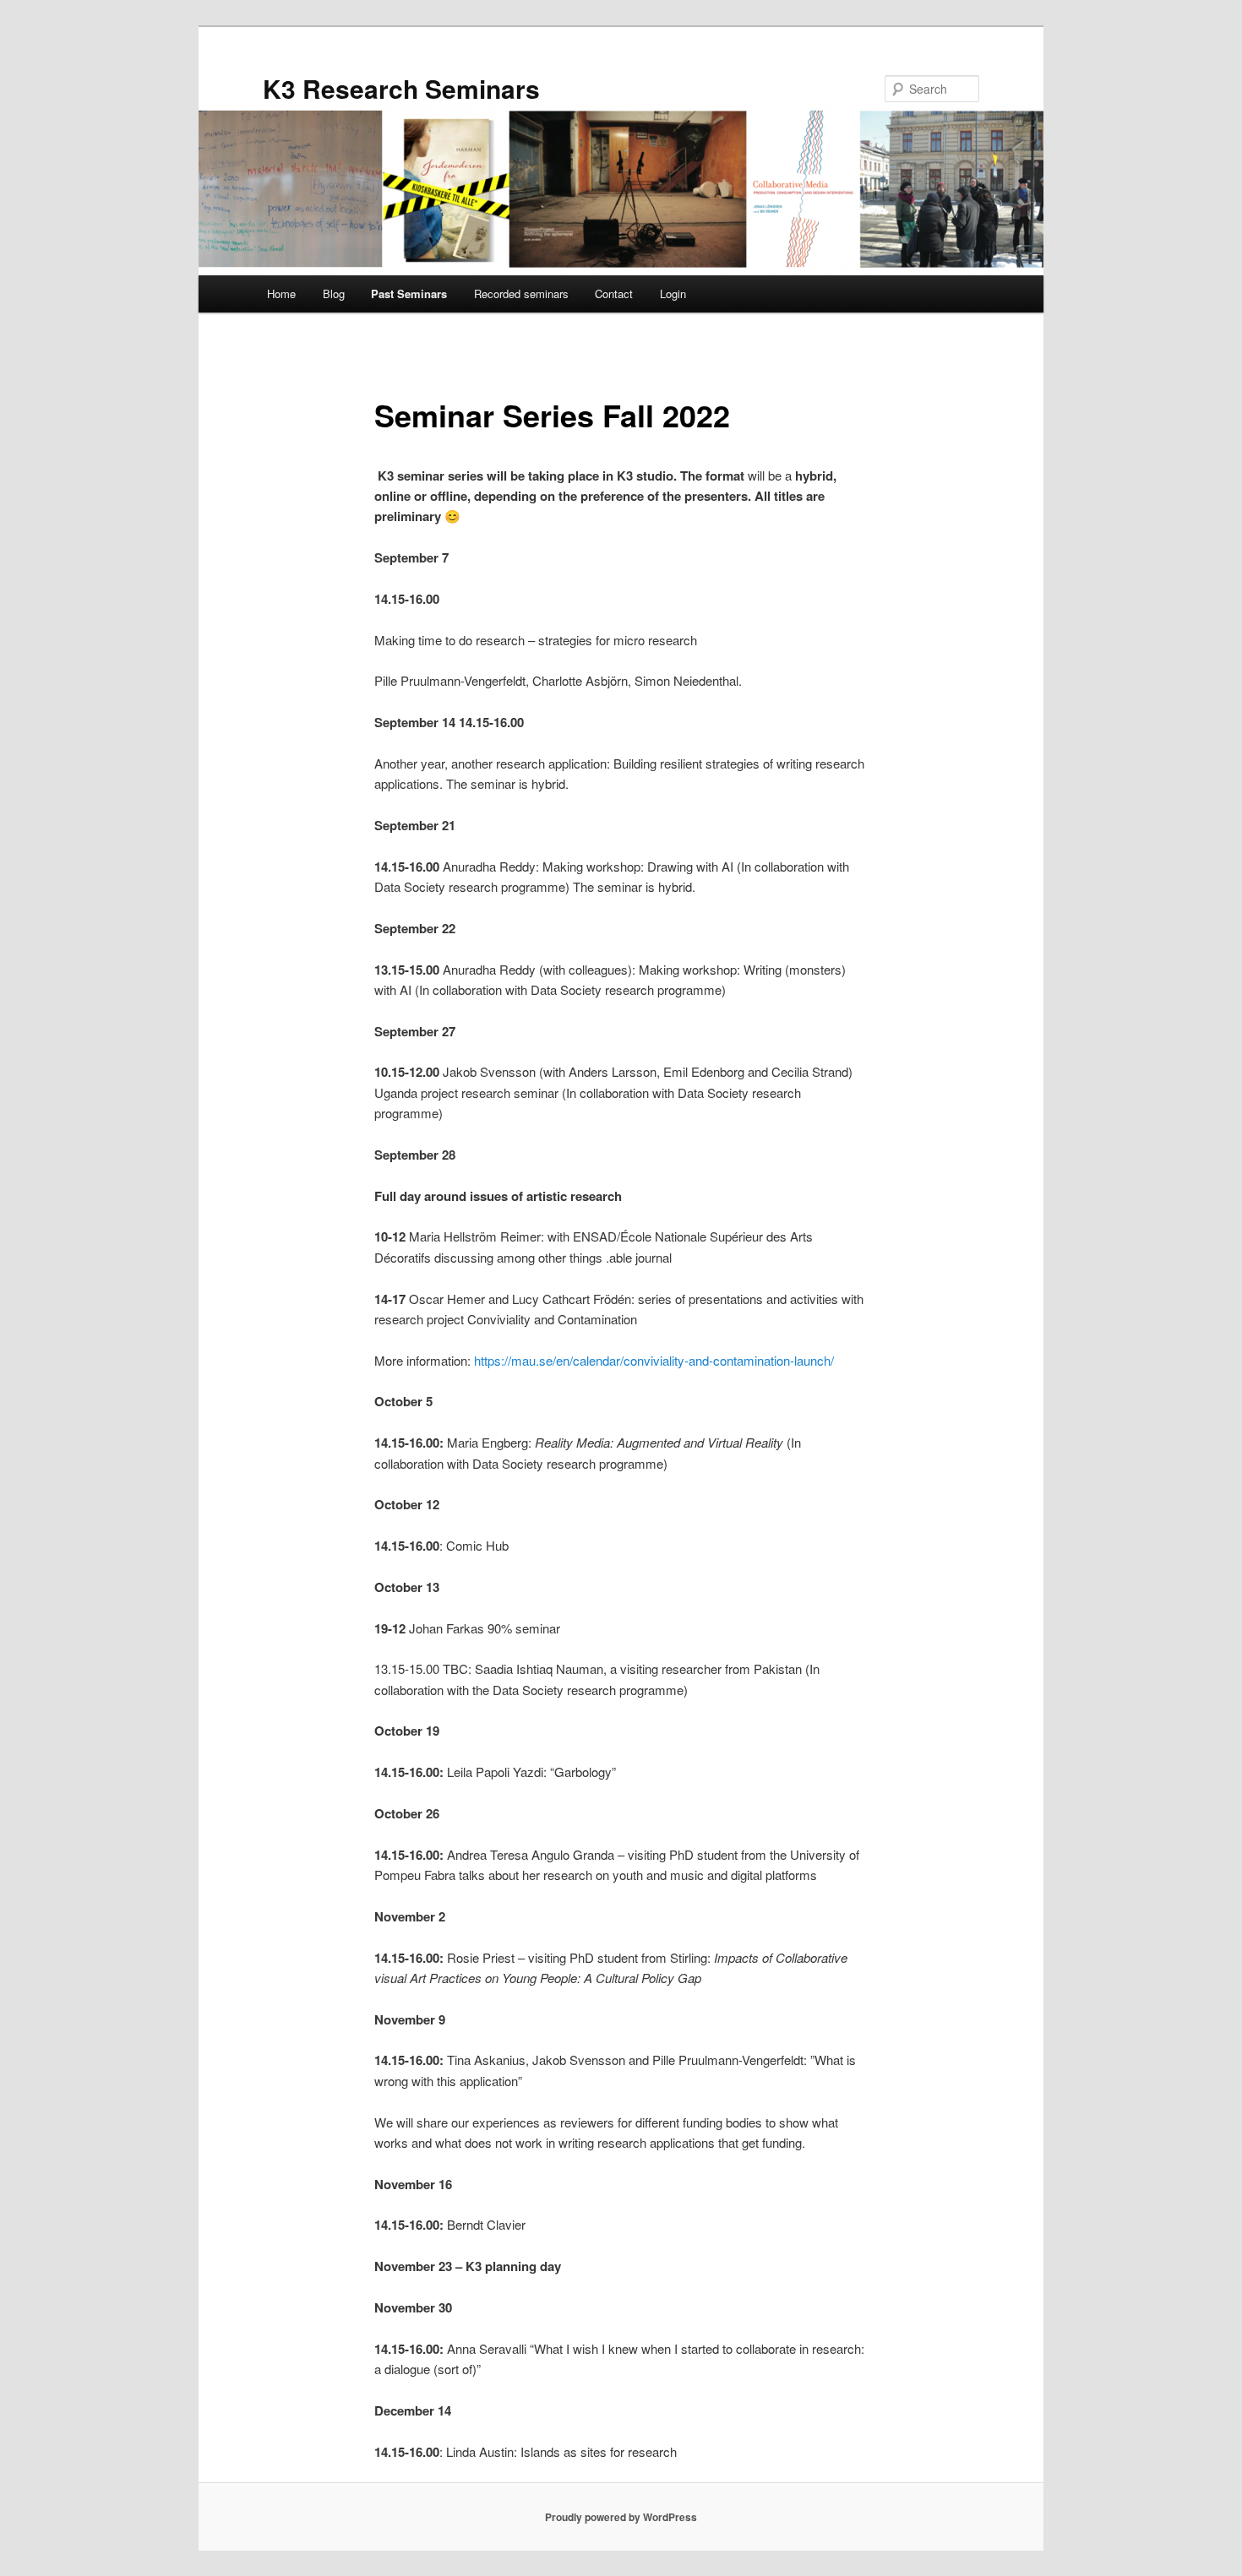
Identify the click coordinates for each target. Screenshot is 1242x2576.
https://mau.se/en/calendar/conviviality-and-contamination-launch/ (654, 1360)
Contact (614, 293)
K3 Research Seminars (401, 88)
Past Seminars (409, 293)
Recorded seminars (521, 293)
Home (281, 293)
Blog (334, 293)
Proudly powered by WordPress (621, 2517)
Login (673, 293)
